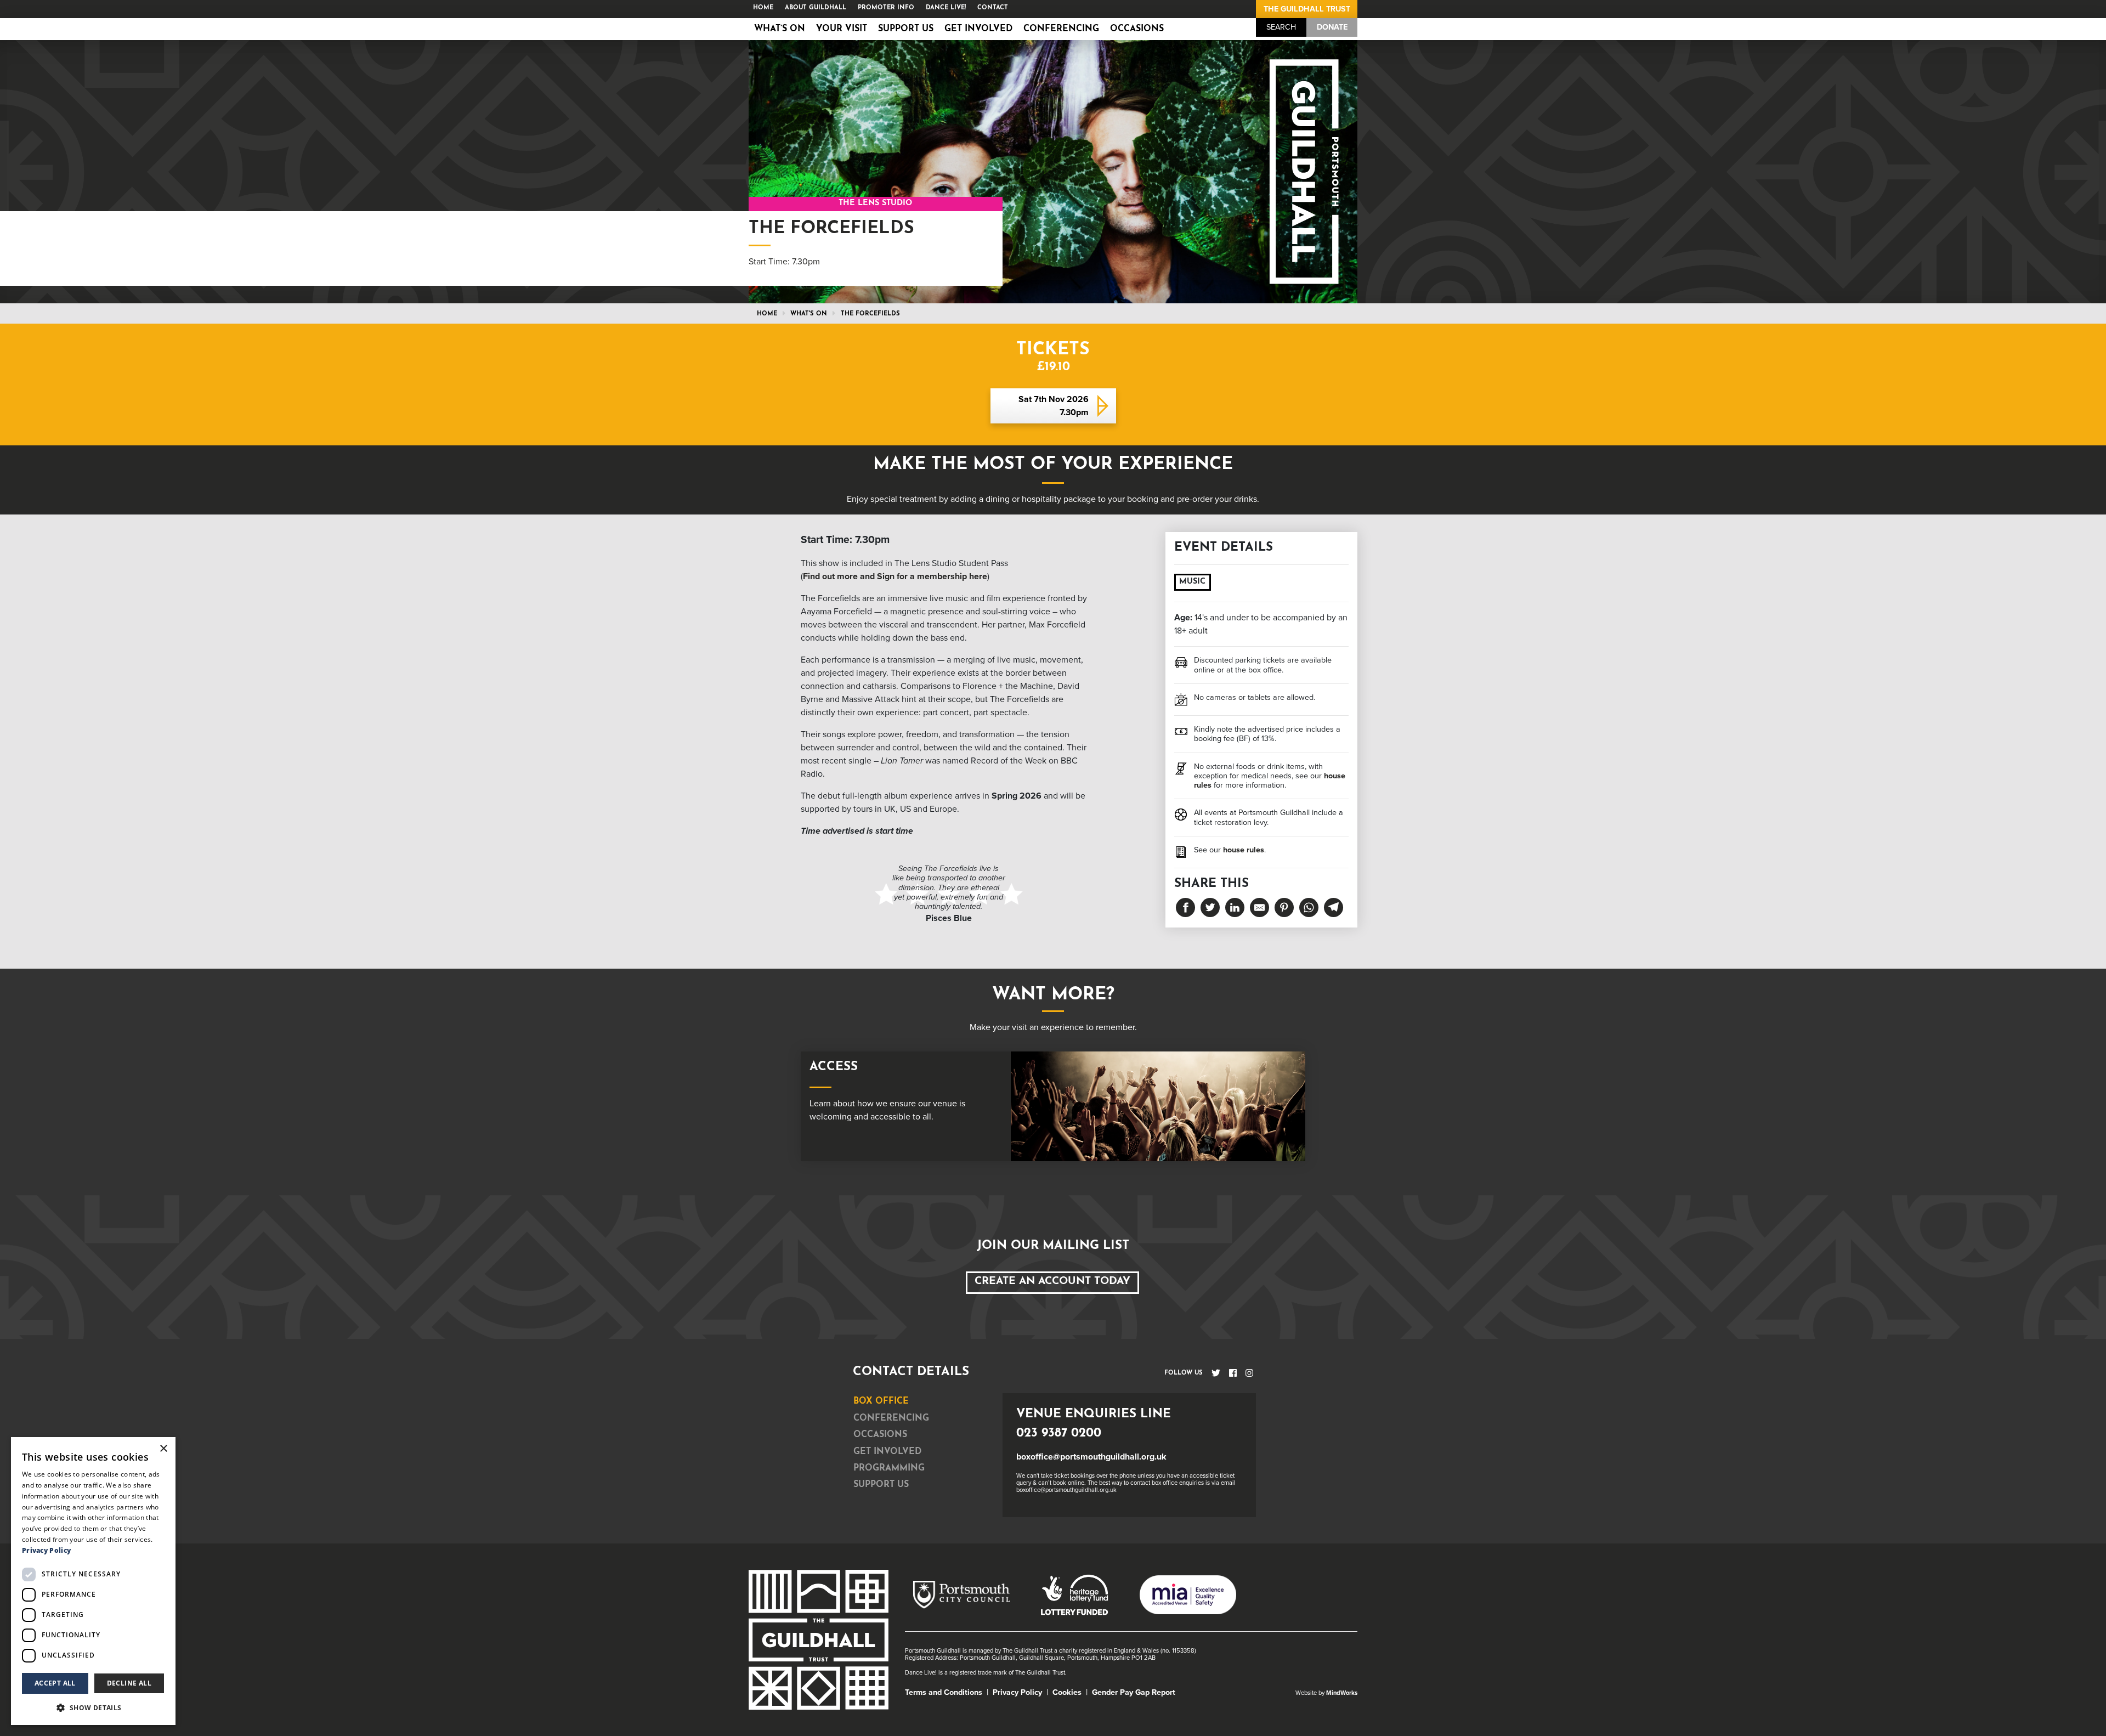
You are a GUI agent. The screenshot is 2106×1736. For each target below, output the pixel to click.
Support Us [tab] (881, 1485)
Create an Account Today (1052, 1282)
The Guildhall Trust (1307, 9)
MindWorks (1342, 1693)
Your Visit (842, 29)
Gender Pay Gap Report (1134, 1692)
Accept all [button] (55, 1683)
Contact (993, 8)
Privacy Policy (1017, 1692)
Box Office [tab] (881, 1401)
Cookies (1067, 1692)
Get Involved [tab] (887, 1452)
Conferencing (1061, 29)
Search (1281, 27)
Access (834, 1067)
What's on (809, 314)
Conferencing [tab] (891, 1418)
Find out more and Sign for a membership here (895, 576)
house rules (1244, 850)
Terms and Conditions (944, 1692)
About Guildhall (816, 8)
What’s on (780, 29)
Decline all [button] (129, 1683)
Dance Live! (946, 8)
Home (763, 8)
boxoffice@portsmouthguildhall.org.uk (1091, 1457)
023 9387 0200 (1059, 1434)
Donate (1332, 27)
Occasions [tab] (880, 1435)
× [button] (163, 1449)
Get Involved (978, 29)
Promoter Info (886, 8)
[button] (93, 1707)
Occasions (1137, 29)
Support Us (906, 29)
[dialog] (93, 1581)
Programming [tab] (889, 1468)
